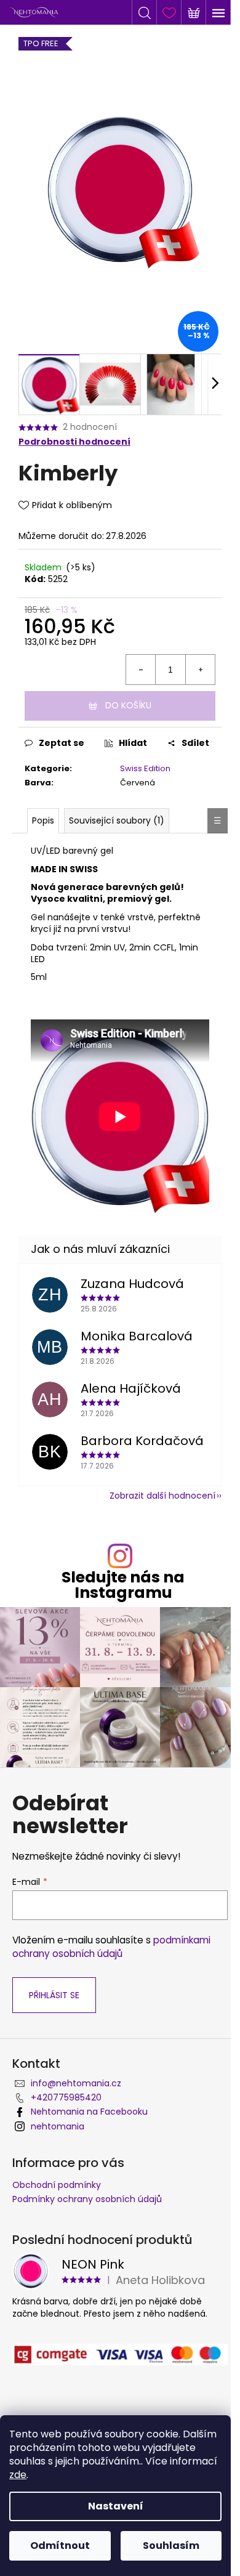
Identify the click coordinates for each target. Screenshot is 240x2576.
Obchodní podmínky (57, 2185)
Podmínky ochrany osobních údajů (87, 2199)
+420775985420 (66, 2097)
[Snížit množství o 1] (141, 670)
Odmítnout (60, 2546)
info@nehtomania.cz (76, 2083)
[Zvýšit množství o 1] (200, 670)
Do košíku (128, 705)
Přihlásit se (54, 1995)
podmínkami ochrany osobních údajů (111, 1947)
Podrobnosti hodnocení (74, 442)
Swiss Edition (145, 768)
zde (18, 2475)
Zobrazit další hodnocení (162, 1496)
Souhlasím (171, 2546)
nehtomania (58, 2126)
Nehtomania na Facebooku (89, 2112)
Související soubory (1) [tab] (117, 820)
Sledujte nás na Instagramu (123, 1585)
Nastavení (116, 2506)
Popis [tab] (43, 820)
